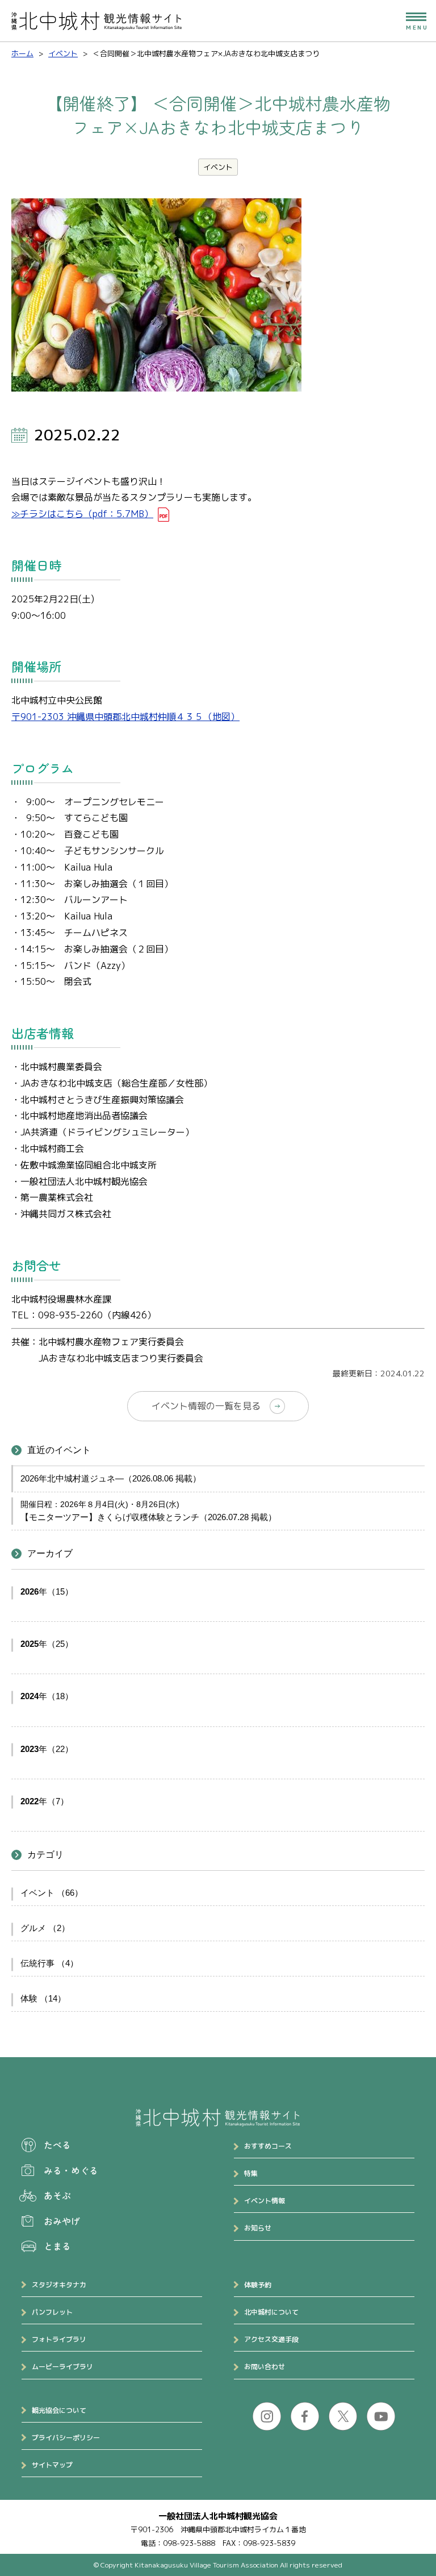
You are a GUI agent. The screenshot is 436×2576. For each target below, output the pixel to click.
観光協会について (59, 2410)
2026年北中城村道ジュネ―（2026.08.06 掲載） (111, 1478)
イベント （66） (52, 1893)
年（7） (45, 1801)
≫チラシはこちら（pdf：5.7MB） (82, 514)
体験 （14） (43, 1998)
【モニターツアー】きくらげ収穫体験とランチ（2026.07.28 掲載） (148, 1517)
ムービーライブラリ (62, 2367)
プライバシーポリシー (66, 2438)
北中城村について (271, 2312)
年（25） (47, 1644)
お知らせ (258, 2228)
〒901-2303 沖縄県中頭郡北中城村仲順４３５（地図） (125, 717)
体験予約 (258, 2285)
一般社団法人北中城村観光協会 (218, 2516)
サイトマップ (52, 2465)
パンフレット (52, 2312)
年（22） (47, 1749)
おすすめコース (268, 2146)
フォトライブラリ (59, 2339)
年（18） (47, 1696)
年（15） (47, 1591)
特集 (251, 2173)
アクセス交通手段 (271, 2339)
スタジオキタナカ (59, 2285)
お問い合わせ (265, 2367)
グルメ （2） (45, 1928)
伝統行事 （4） (49, 1963)
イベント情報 (265, 2201)
